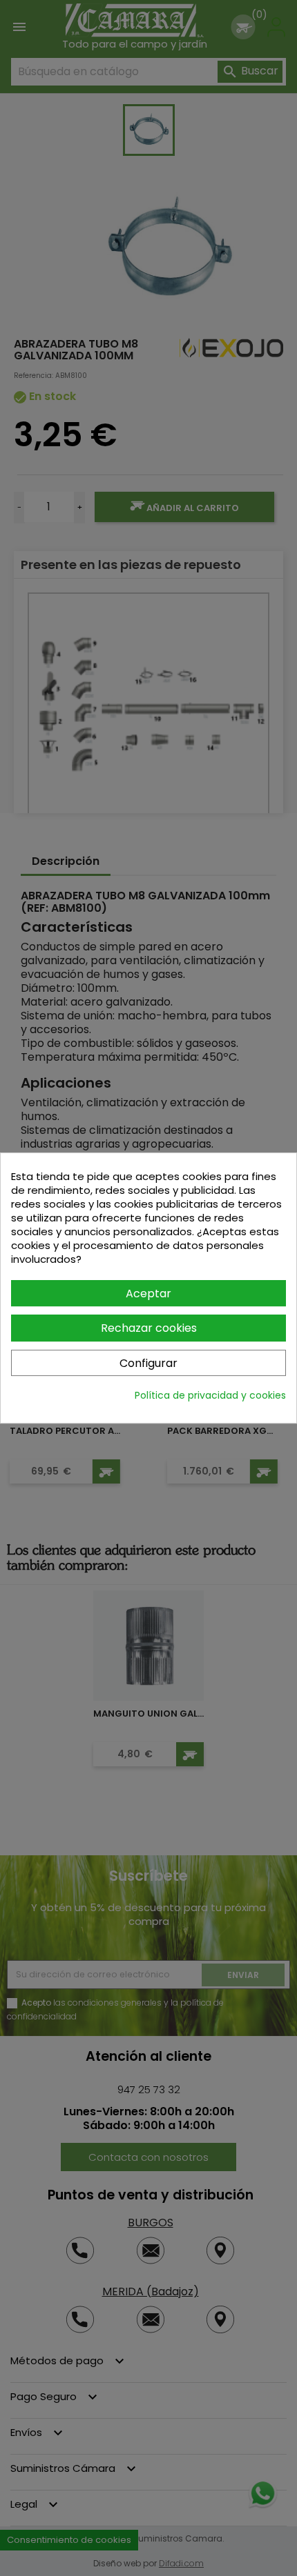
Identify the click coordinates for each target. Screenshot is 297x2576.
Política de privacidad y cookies (210, 1395)
